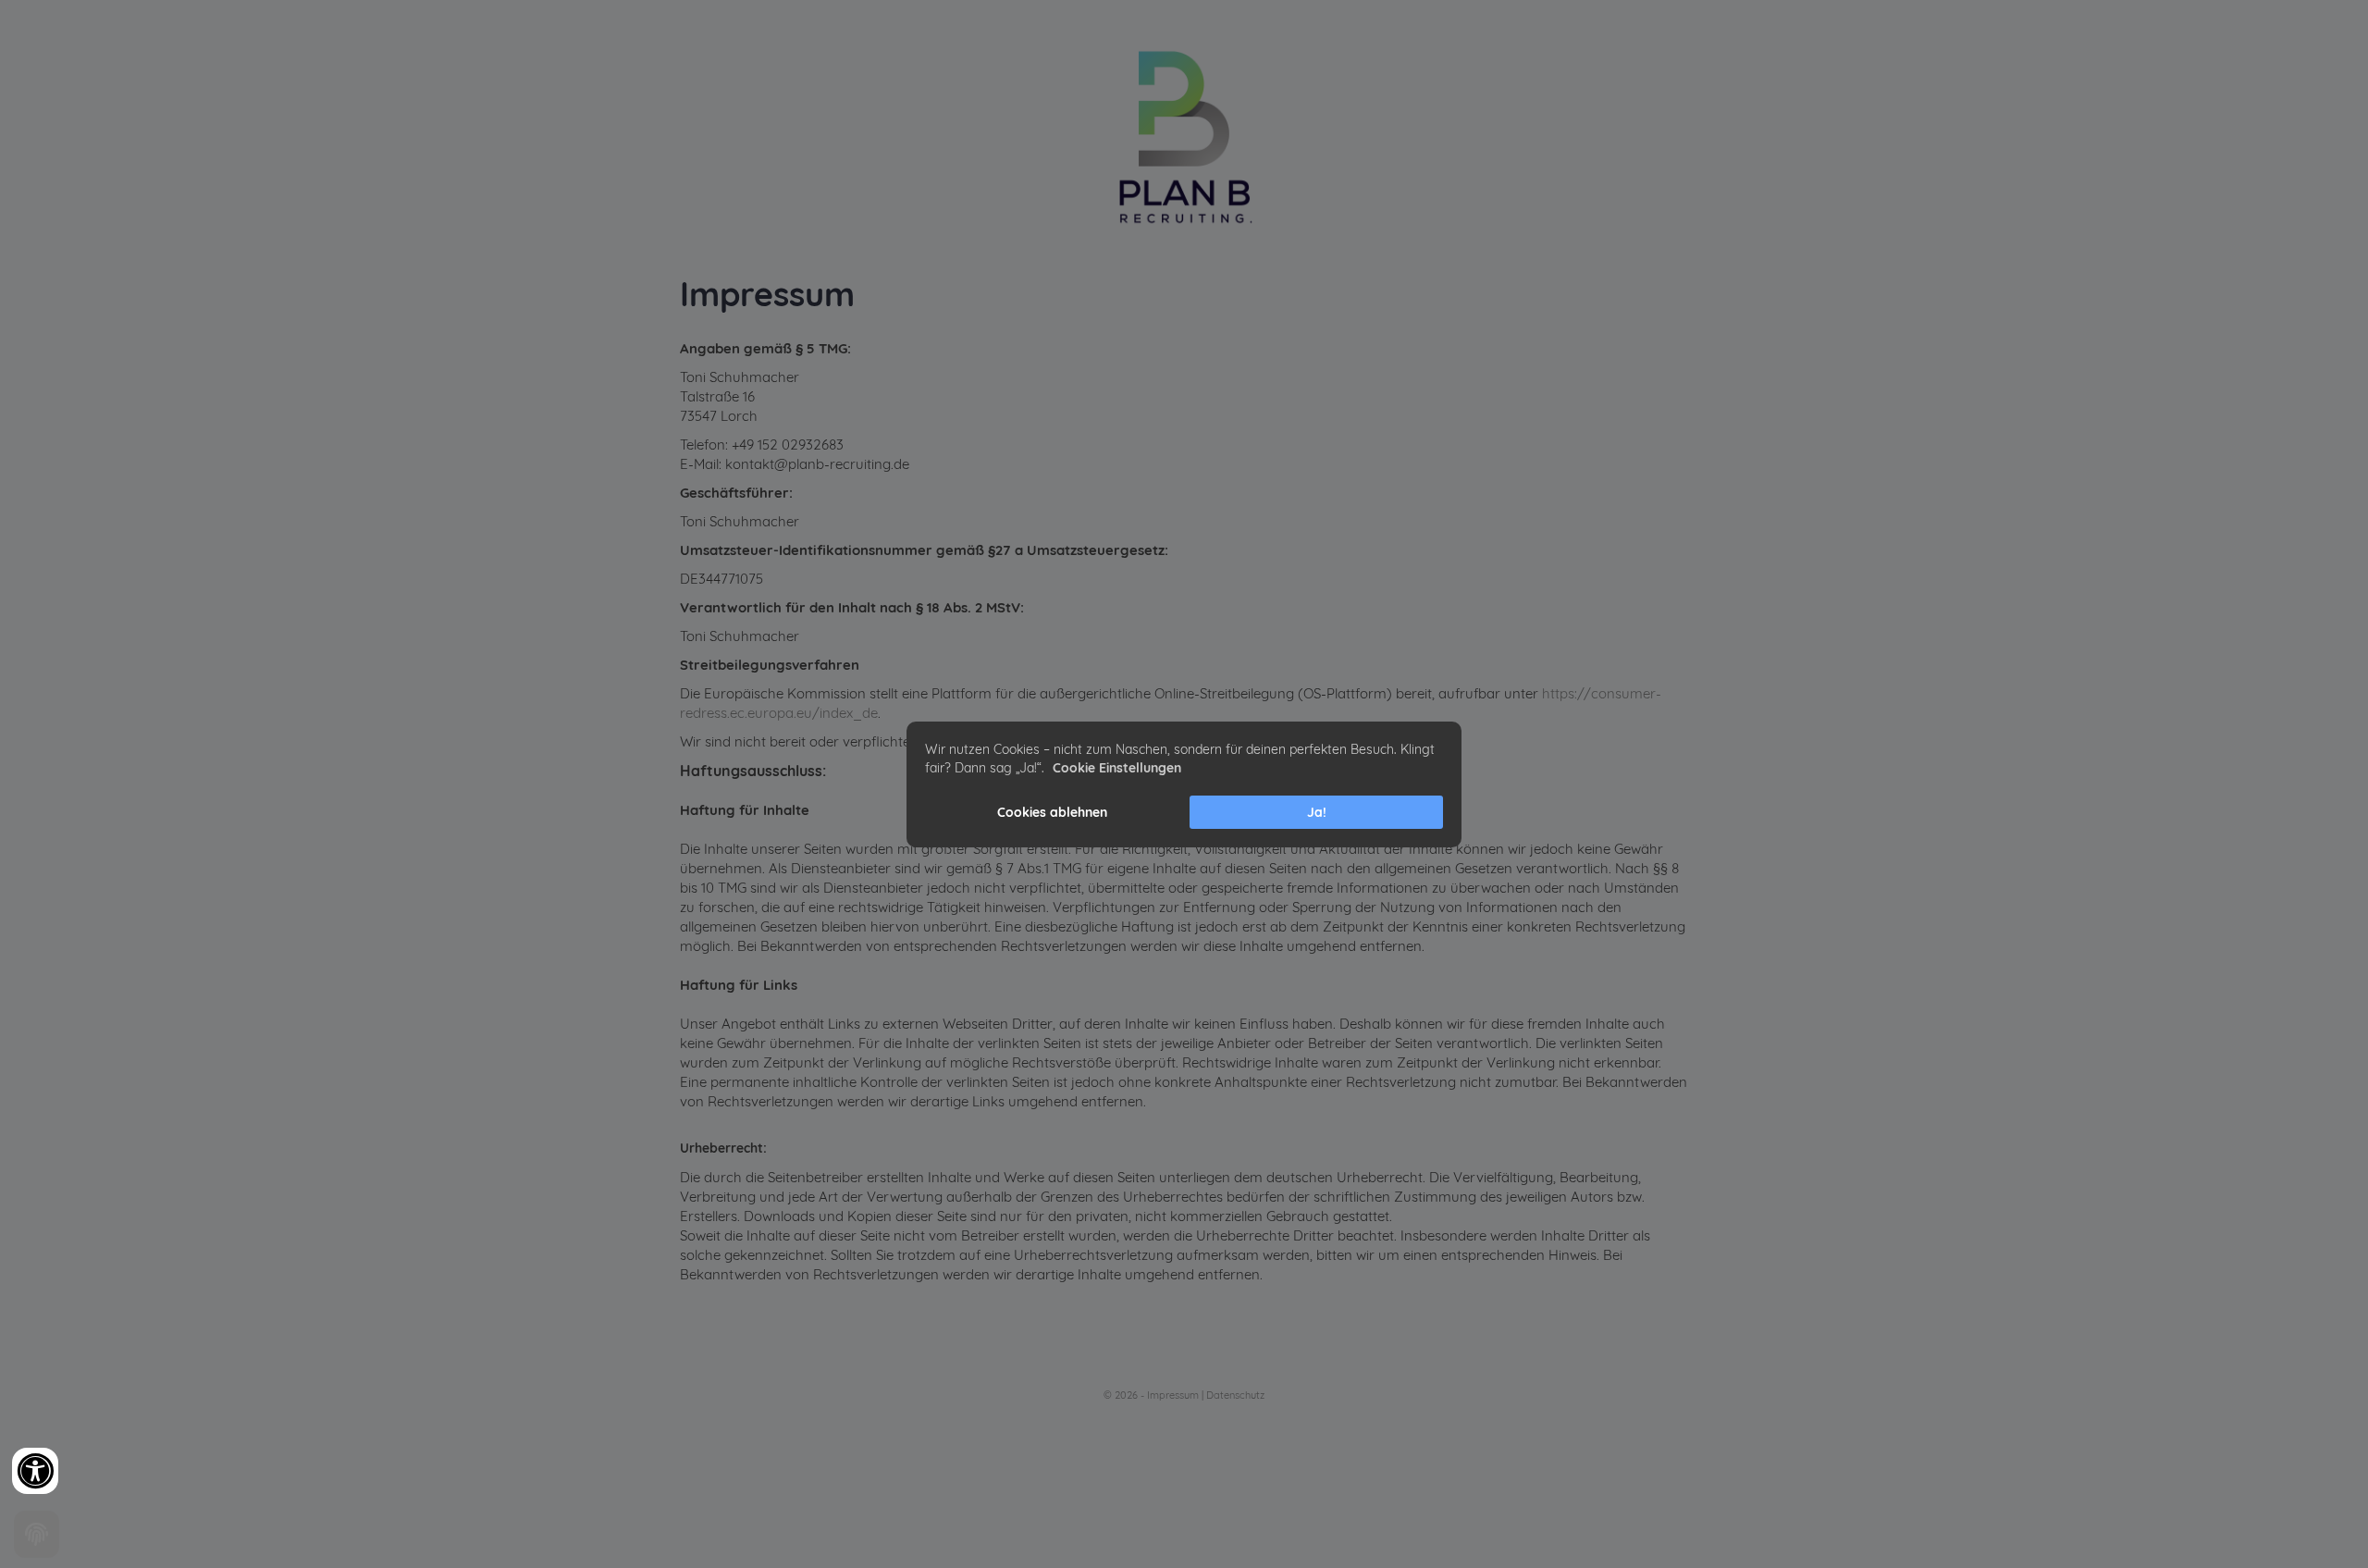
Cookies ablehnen (1052, 812)
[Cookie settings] (37, 1534)
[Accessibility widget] (35, 1471)
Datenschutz (1235, 1395)
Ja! (1317, 812)
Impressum (1173, 1395)
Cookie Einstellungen (1117, 768)
